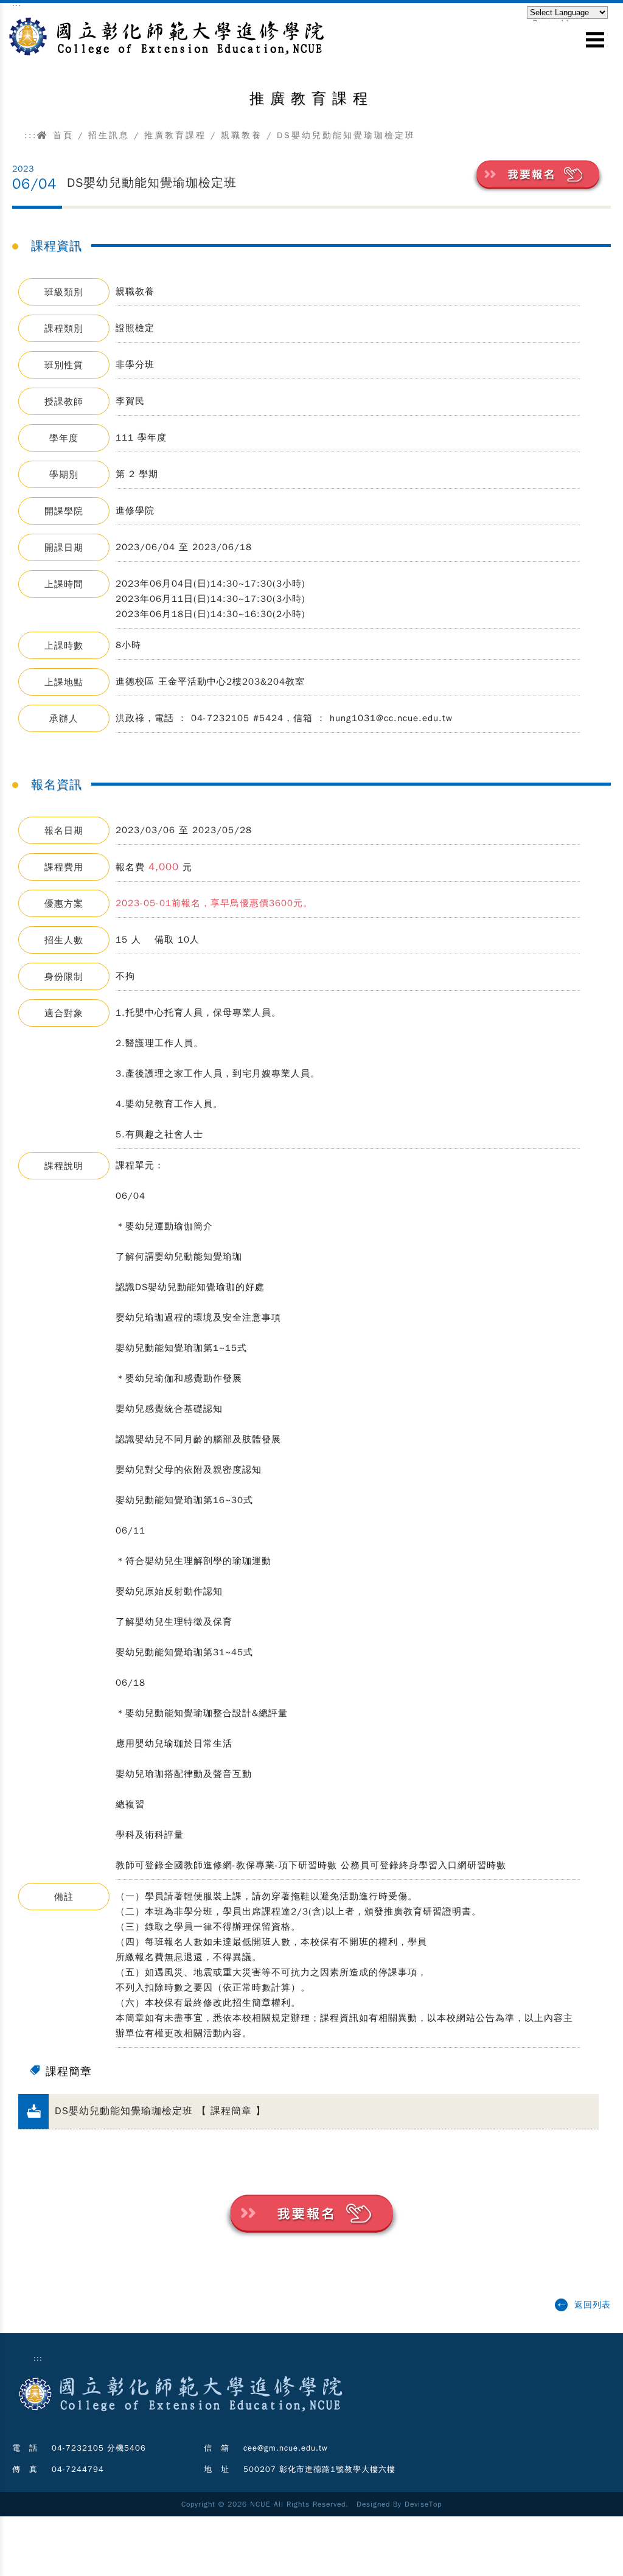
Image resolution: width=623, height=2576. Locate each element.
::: (31, 135)
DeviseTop (423, 2504)
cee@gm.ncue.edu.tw (286, 2448)
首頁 (61, 135)
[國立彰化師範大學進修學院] (163, 34)
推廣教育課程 (175, 135)
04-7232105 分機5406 (99, 2448)
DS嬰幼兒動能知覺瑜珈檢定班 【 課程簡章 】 (160, 2111)
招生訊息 (109, 135)
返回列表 (593, 2305)
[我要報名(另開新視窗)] (538, 175)
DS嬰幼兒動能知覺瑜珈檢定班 (152, 183)
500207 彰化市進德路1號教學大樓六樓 (319, 2469)
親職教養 (242, 135)
